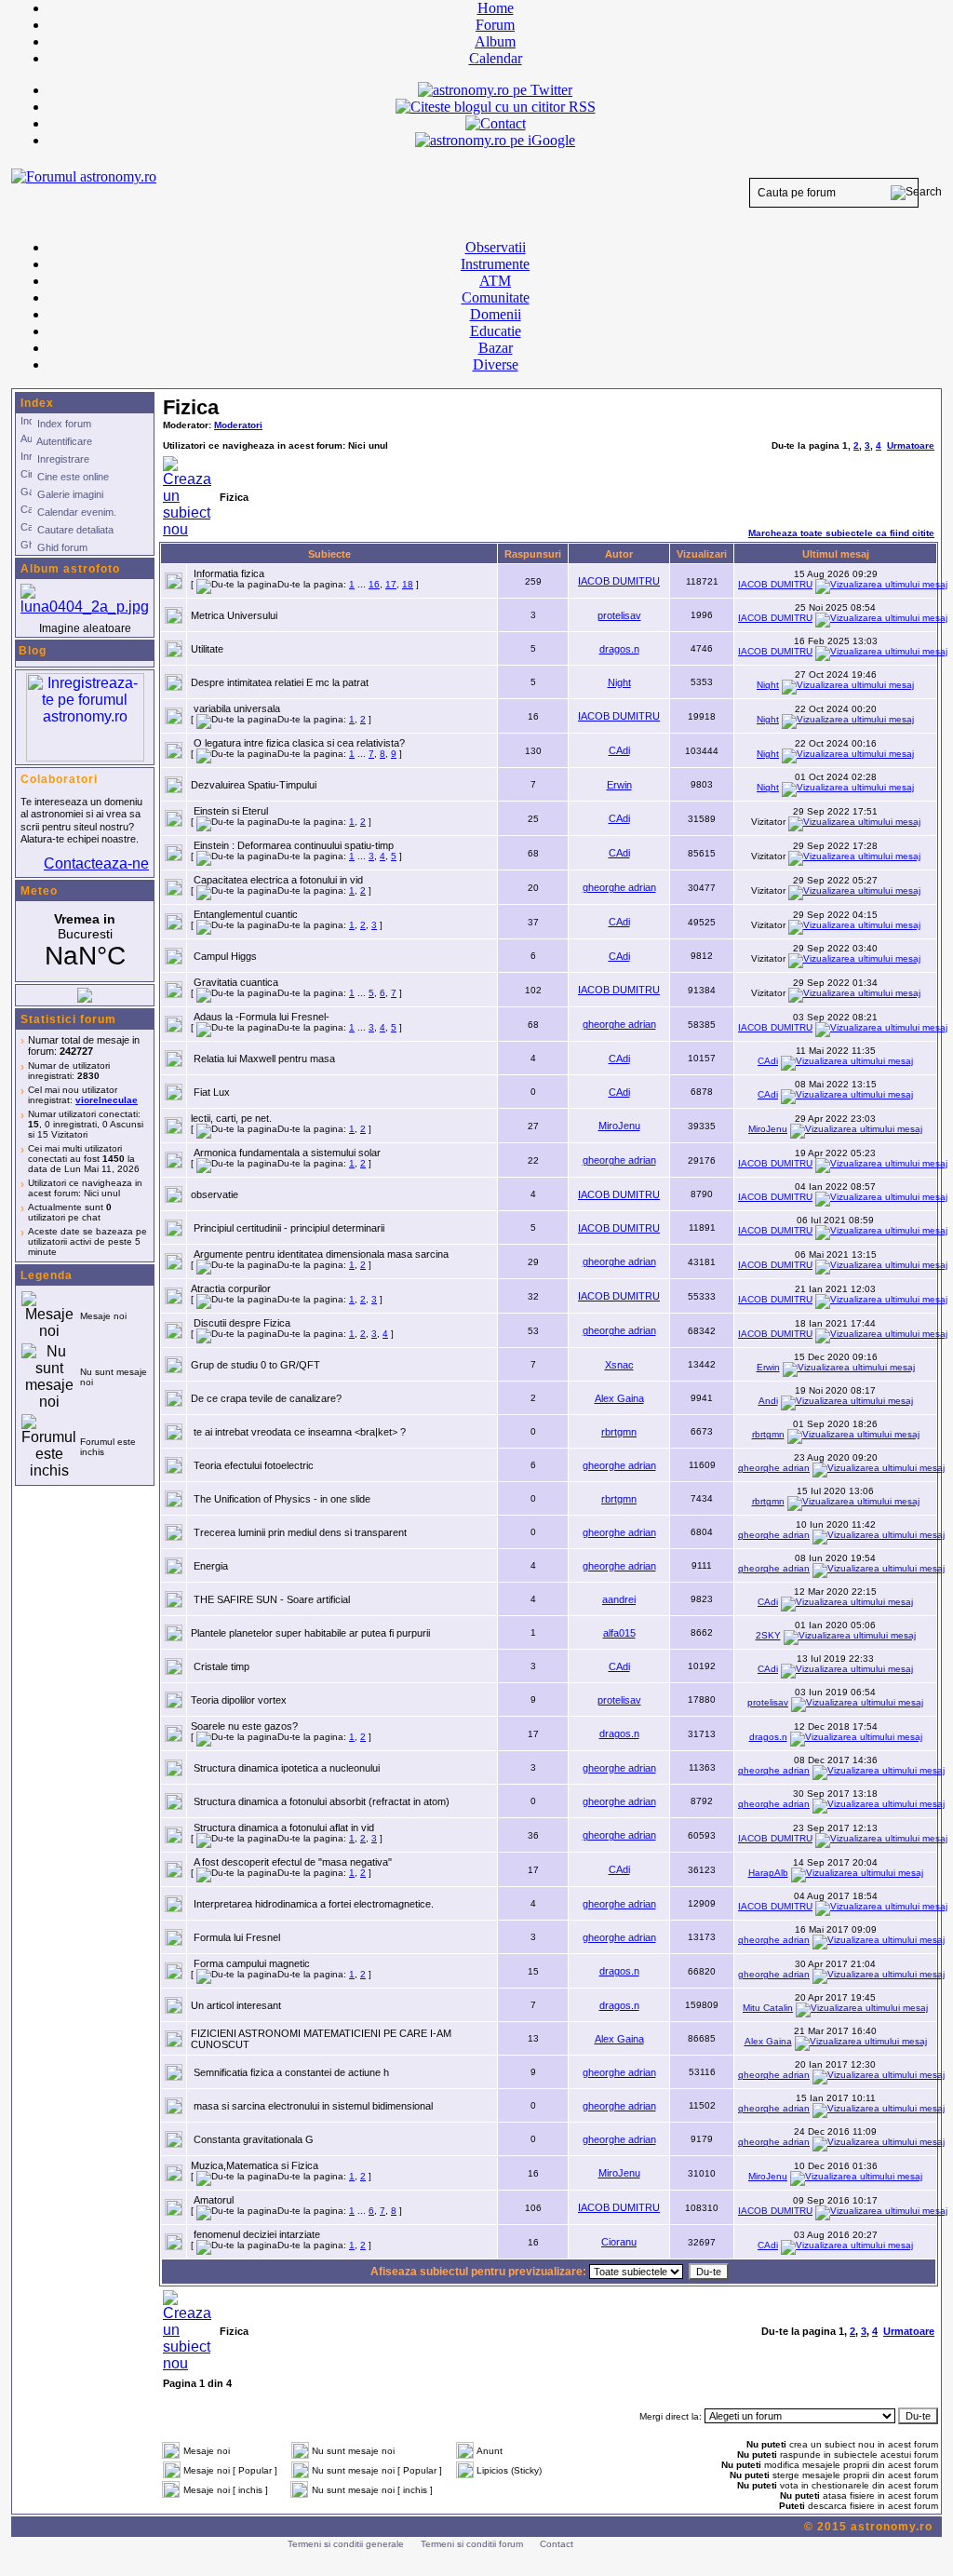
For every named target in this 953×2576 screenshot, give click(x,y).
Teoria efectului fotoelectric (254, 1465)
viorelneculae (107, 1100)
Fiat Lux (212, 1092)
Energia (211, 1566)
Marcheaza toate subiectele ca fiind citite (841, 533)
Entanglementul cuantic (246, 914)
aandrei (619, 1599)
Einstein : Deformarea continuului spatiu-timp (294, 845)
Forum (495, 25)
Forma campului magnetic (252, 1963)
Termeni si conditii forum (472, 2544)
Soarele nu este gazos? (244, 1726)
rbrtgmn (619, 1432)
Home (496, 8)
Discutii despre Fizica (242, 1323)
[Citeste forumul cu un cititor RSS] (496, 107)
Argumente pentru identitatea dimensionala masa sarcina (321, 1254)
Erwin (619, 785)
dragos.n (619, 649)
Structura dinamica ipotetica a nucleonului (287, 1768)
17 (391, 584)
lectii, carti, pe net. (231, 1118)
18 (408, 584)
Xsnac (619, 1365)
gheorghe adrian (619, 887)
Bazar (496, 348)
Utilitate (207, 649)
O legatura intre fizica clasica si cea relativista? (299, 743)
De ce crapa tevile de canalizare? (266, 1398)
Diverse (496, 364)
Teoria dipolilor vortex (239, 1700)
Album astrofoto (70, 569)
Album (495, 41)
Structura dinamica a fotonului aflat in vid (284, 1827)
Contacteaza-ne (96, 863)
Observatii (496, 247)
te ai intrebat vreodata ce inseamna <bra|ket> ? (300, 1432)
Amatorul (214, 2200)
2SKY (768, 1635)
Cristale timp (221, 1666)
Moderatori (238, 425)
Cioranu (619, 2242)
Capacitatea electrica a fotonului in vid (278, 880)
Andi (768, 1401)
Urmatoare (911, 445)
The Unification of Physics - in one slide (282, 1499)
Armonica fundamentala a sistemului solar (287, 1153)
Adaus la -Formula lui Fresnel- (262, 1017)
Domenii (496, 314)
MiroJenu (619, 1126)
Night (619, 682)
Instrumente (495, 264)
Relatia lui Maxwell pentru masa (264, 1059)
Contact (557, 2544)
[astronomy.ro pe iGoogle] (495, 140)
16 (374, 584)
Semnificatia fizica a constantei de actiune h (291, 2072)
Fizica (191, 407)
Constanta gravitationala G (254, 2139)
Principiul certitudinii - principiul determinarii (289, 1228)
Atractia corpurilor (231, 1288)
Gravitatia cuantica (236, 982)
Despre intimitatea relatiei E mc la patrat (280, 682)
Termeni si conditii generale (346, 2544)
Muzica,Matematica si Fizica (255, 2165)
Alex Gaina (619, 1398)
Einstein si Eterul (231, 811)
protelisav (619, 615)
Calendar (496, 58)
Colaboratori (59, 779)
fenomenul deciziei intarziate (257, 2234)
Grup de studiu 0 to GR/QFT (255, 1365)
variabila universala (237, 708)
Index (37, 403)
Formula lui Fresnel (237, 1937)
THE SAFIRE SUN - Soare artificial (272, 1599)
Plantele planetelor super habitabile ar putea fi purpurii (310, 1633)
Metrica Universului (234, 615)
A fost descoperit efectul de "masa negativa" (293, 1862)
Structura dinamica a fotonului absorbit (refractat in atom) (322, 1801)
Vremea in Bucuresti (85, 941)
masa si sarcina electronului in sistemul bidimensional (313, 2106)
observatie (215, 1194)
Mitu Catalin (768, 2008)
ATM (495, 281)
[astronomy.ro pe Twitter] (495, 88)
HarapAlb (768, 1873)
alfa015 (619, 1633)
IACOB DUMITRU (619, 581)
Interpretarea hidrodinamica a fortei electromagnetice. (314, 1904)
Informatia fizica (229, 573)
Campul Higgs (225, 956)
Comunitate (496, 297)
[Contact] (496, 123)
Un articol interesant (236, 2005)
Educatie (496, 331)
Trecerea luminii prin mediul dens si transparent (300, 1532)
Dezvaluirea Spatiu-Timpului (254, 785)
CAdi (619, 750)
